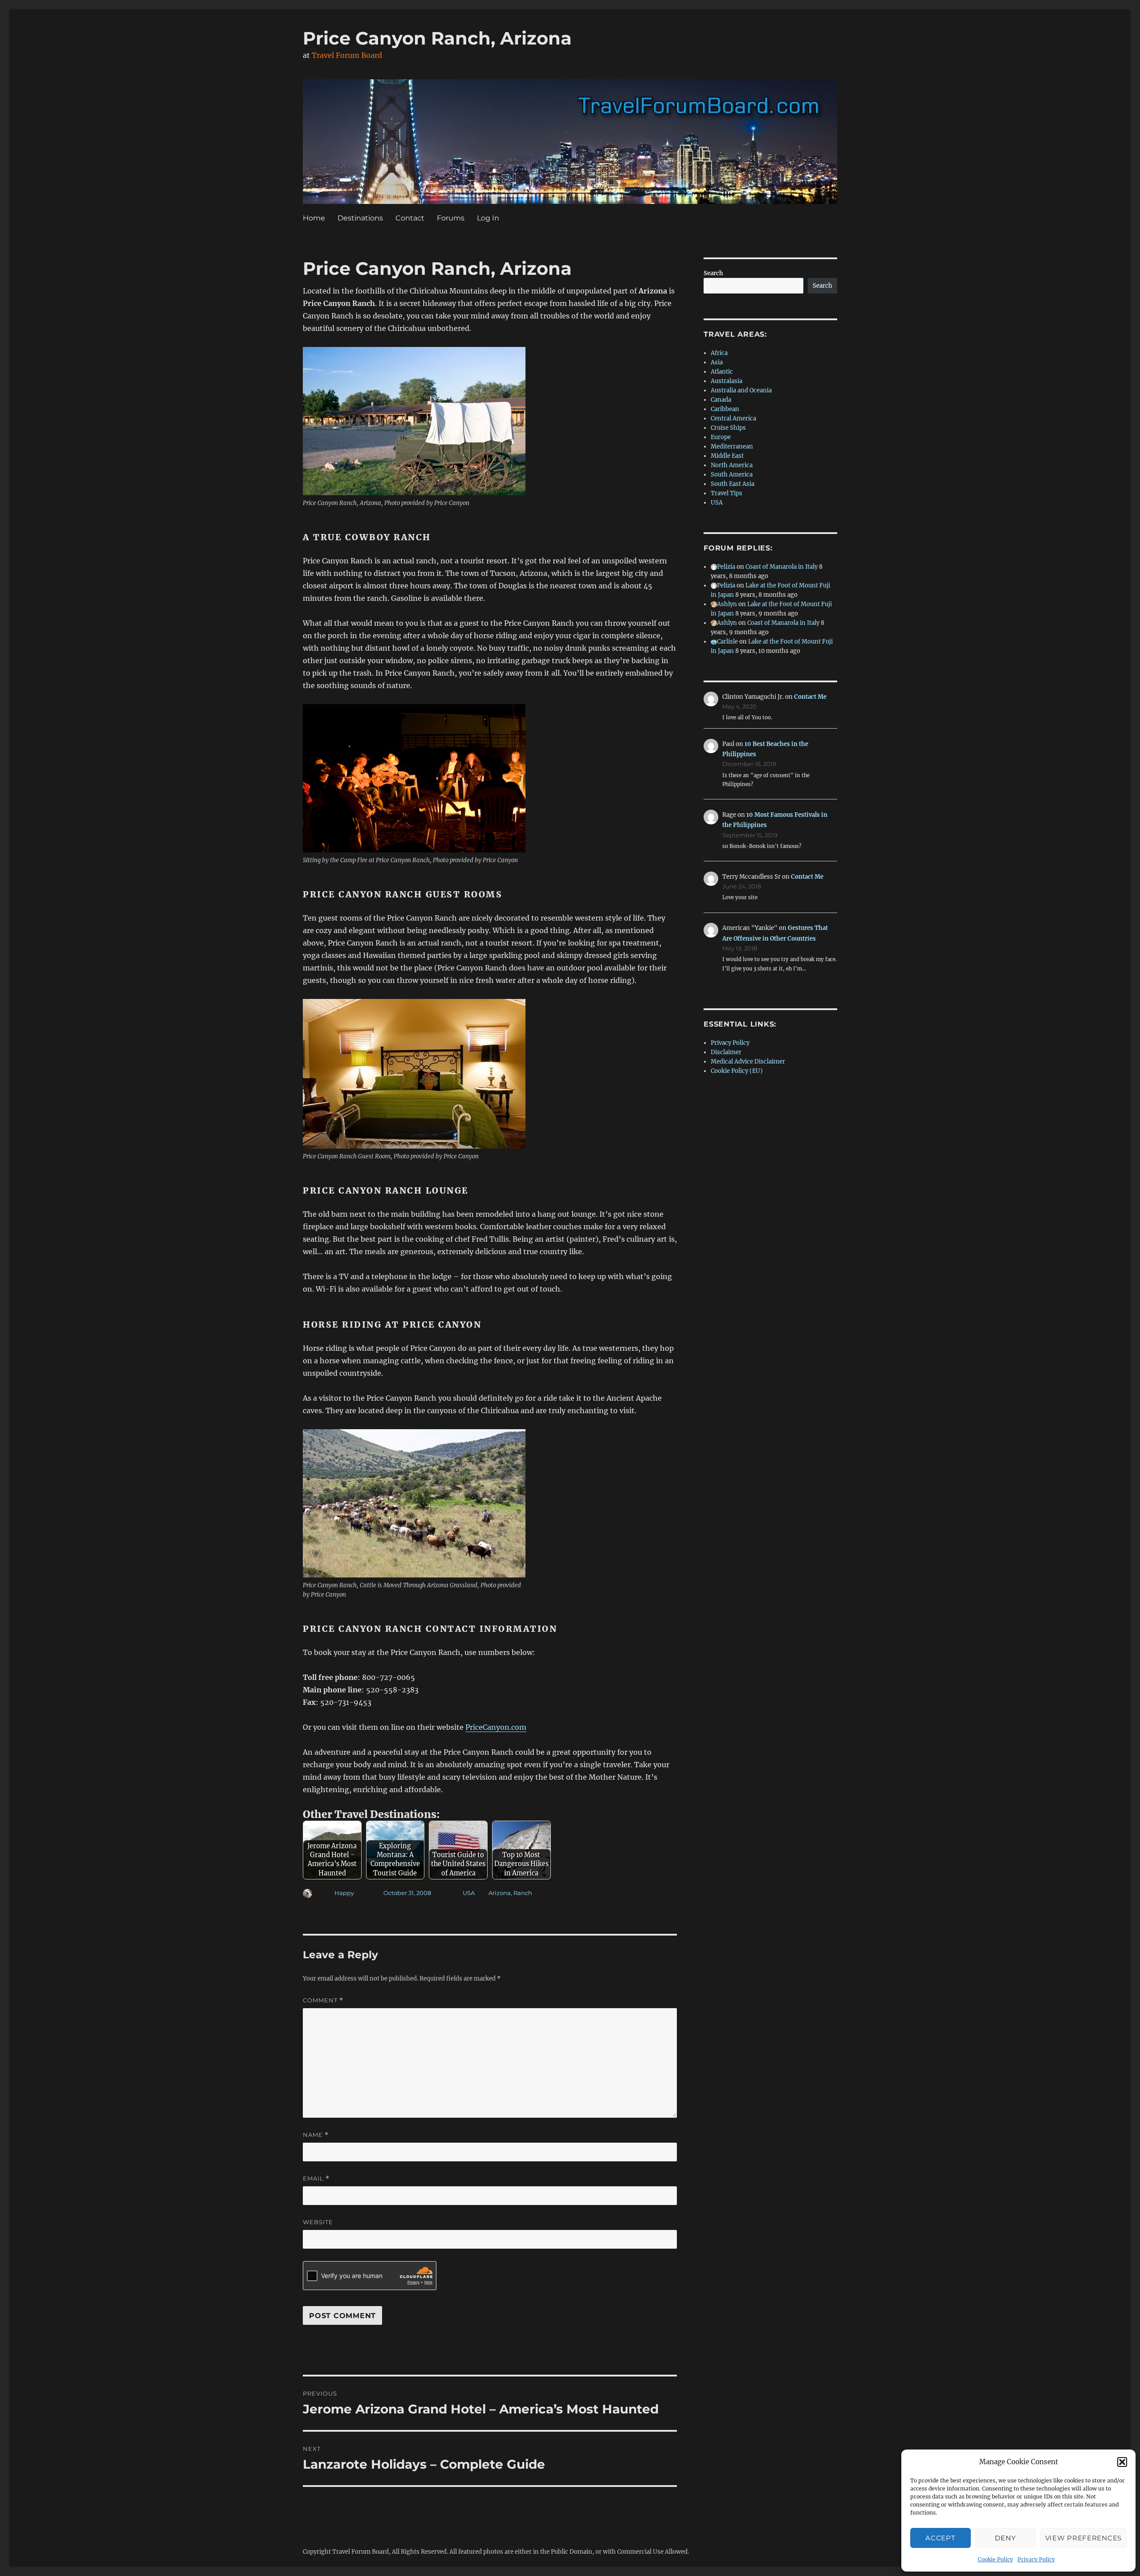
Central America (733, 418)
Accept (940, 2538)
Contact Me (810, 697)
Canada (721, 400)
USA (469, 1893)
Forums (451, 218)
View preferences (1083, 2538)
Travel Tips (727, 493)
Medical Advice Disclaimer (748, 1062)
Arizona (500, 1893)
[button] (1122, 2462)
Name (316, 2135)
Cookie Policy (995, 2559)
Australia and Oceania (741, 390)
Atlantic (722, 372)
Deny (1005, 2538)
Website (318, 2222)
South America (732, 475)
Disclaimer (726, 1052)
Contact (410, 218)
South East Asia (733, 484)
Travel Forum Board (347, 55)
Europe (721, 437)
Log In (488, 218)
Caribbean (725, 409)
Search (713, 273)
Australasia (727, 381)
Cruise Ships (728, 428)
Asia (717, 362)
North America (732, 465)
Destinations (360, 218)
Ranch (523, 1893)
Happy (344, 1893)
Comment (323, 2000)
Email (316, 2179)
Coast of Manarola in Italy (782, 567)
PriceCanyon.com (496, 1727)
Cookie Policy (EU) (737, 1071)
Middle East (727, 456)
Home (314, 218)
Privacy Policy (1036, 2559)
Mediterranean (732, 446)
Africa (719, 353)
